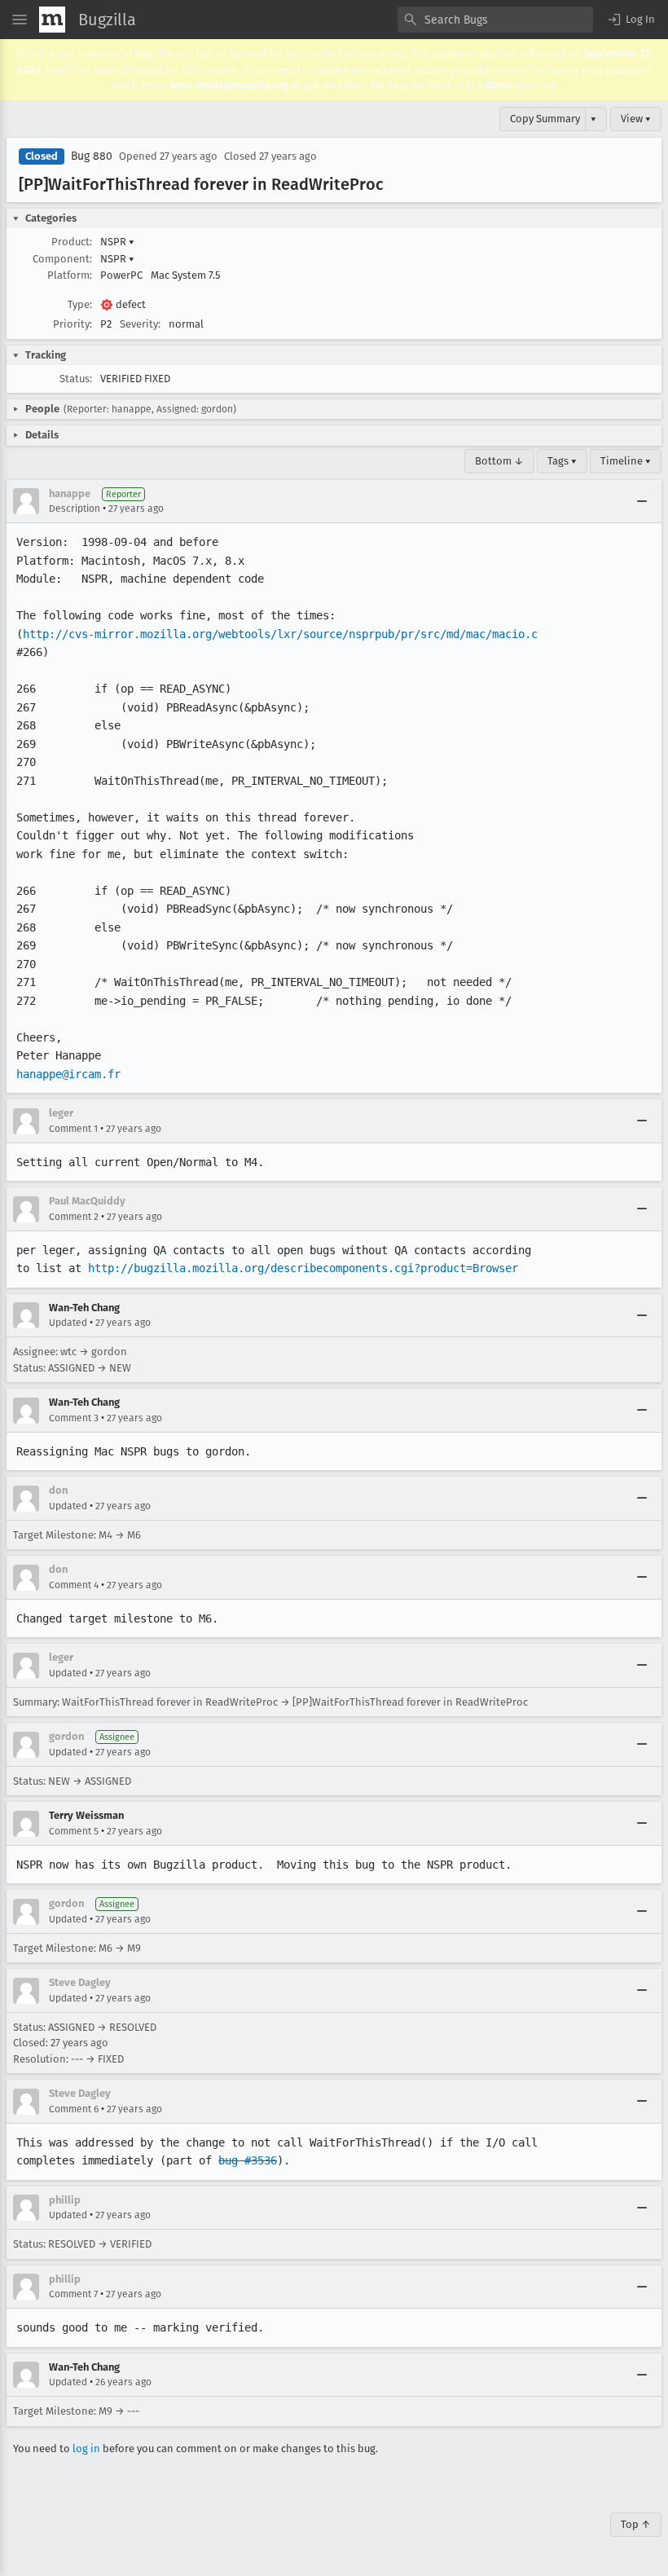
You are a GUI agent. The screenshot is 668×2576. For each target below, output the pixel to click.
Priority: (73, 324)
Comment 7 (73, 2294)
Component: (62, 259)
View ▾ (636, 119)
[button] (631, 20)
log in (86, 2448)
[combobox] (495, 20)
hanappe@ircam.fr (68, 1074)
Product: (72, 242)
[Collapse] (642, 501)
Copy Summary (545, 119)
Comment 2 (74, 1217)
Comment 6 (74, 2109)
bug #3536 (248, 2160)
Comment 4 (74, 1585)
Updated (68, 1323)
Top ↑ (636, 2524)
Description (75, 509)
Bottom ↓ (499, 461)
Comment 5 (74, 1831)
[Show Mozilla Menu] (52, 20)
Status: (76, 379)
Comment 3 (74, 1418)
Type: (80, 304)
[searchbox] (495, 20)
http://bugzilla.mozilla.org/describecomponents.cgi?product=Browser (303, 1268)
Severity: (140, 324)
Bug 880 (92, 156)
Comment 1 (73, 1129)
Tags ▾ (562, 461)
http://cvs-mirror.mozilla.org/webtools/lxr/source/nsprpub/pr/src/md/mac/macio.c (280, 634)
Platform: (70, 275)
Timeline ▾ (626, 461)
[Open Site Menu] (20, 20)
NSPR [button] (117, 242)
